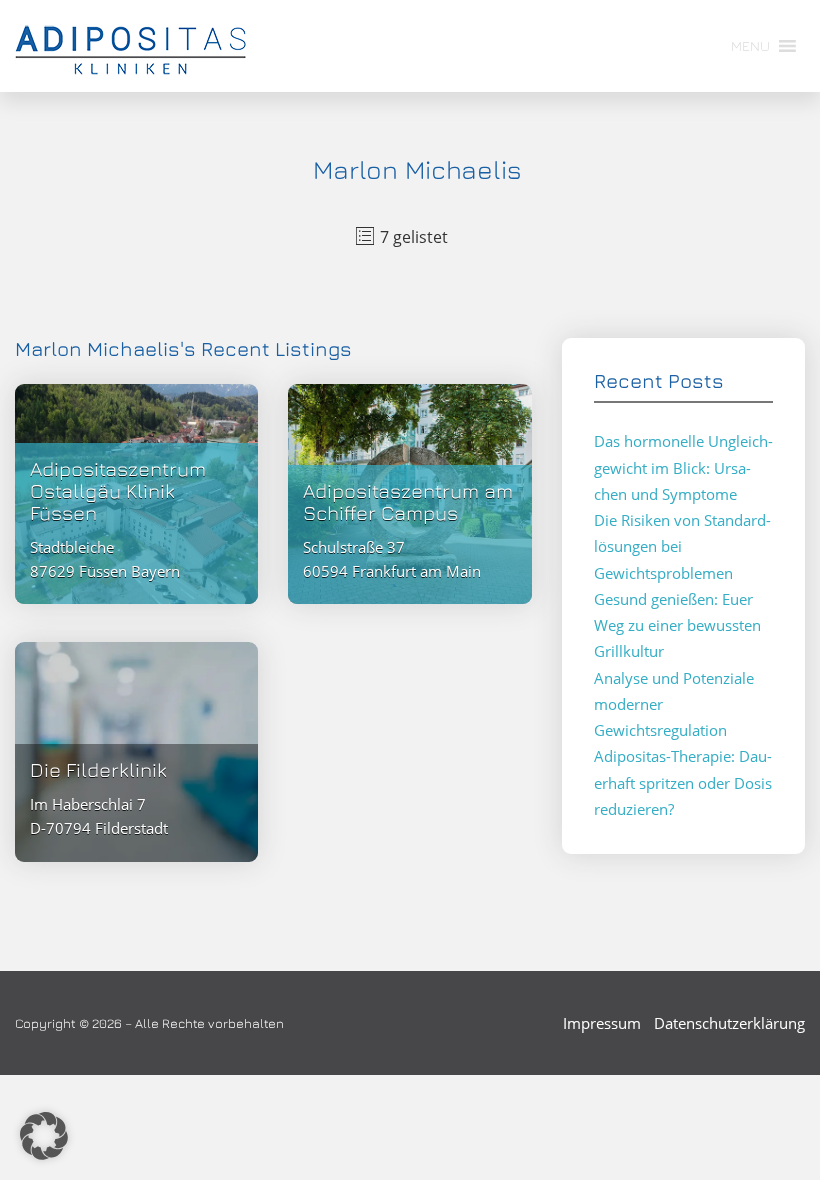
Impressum (602, 1023)
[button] (44, 1136)
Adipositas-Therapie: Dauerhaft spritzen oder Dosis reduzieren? (683, 782)
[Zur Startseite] (130, 46)
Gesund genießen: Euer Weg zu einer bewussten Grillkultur (677, 625)
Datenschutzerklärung (729, 1023)
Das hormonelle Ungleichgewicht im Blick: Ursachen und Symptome (683, 467)
